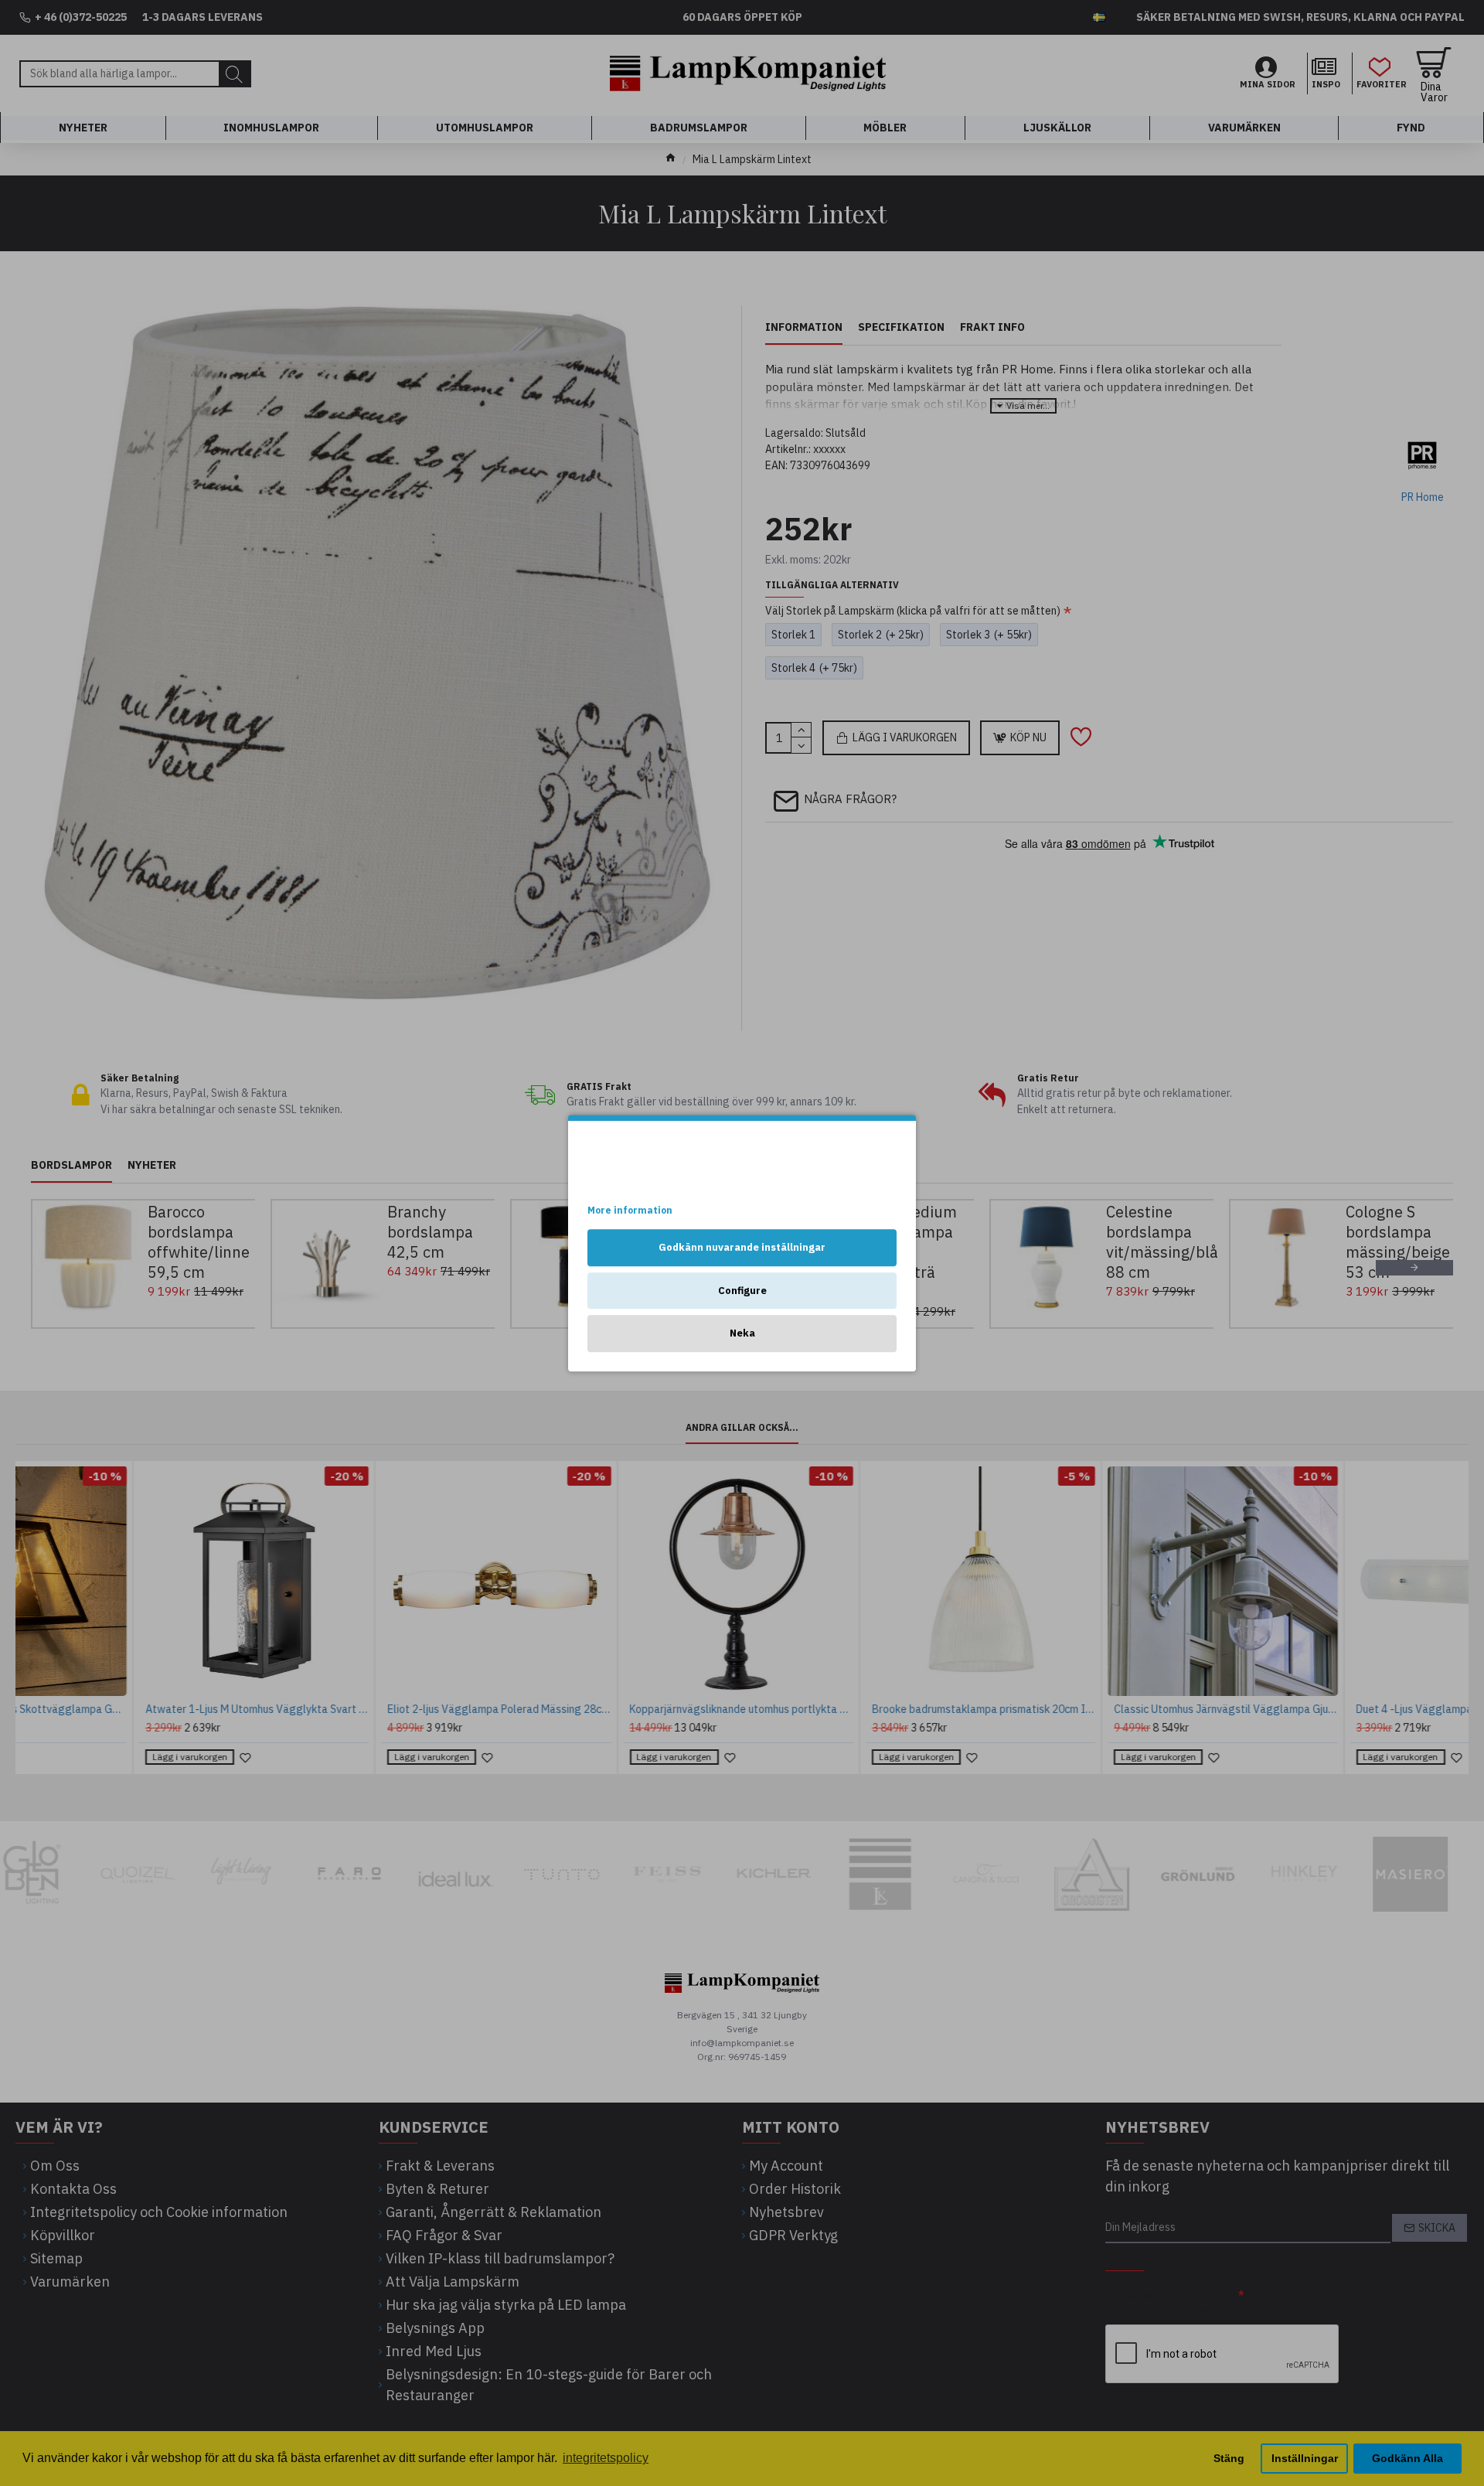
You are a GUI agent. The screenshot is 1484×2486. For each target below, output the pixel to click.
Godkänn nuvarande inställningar (742, 1247)
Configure (742, 1291)
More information (630, 1210)
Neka (742, 1333)
